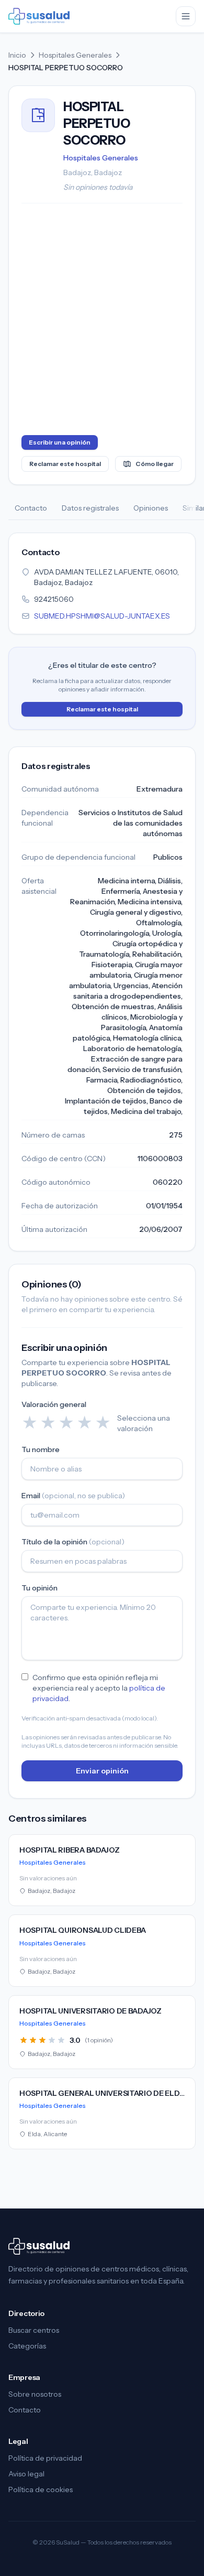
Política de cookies (41, 2490)
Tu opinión (39, 1588)
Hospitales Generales (75, 55)
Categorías (27, 2346)
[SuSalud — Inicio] (39, 16)
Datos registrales (90, 508)
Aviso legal (26, 2474)
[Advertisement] (102, 321)
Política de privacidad (45, 2458)
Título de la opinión (73, 1542)
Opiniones (151, 508)
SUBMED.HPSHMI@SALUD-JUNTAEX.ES (102, 616)
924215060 (54, 599)
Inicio (17, 55)
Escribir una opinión (60, 442)
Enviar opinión (102, 1771)
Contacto (31, 508)
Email (73, 1496)
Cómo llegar (155, 464)
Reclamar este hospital (65, 464)
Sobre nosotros (35, 2394)
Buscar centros (34, 2330)
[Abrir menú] (186, 16)
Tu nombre (41, 1449)
